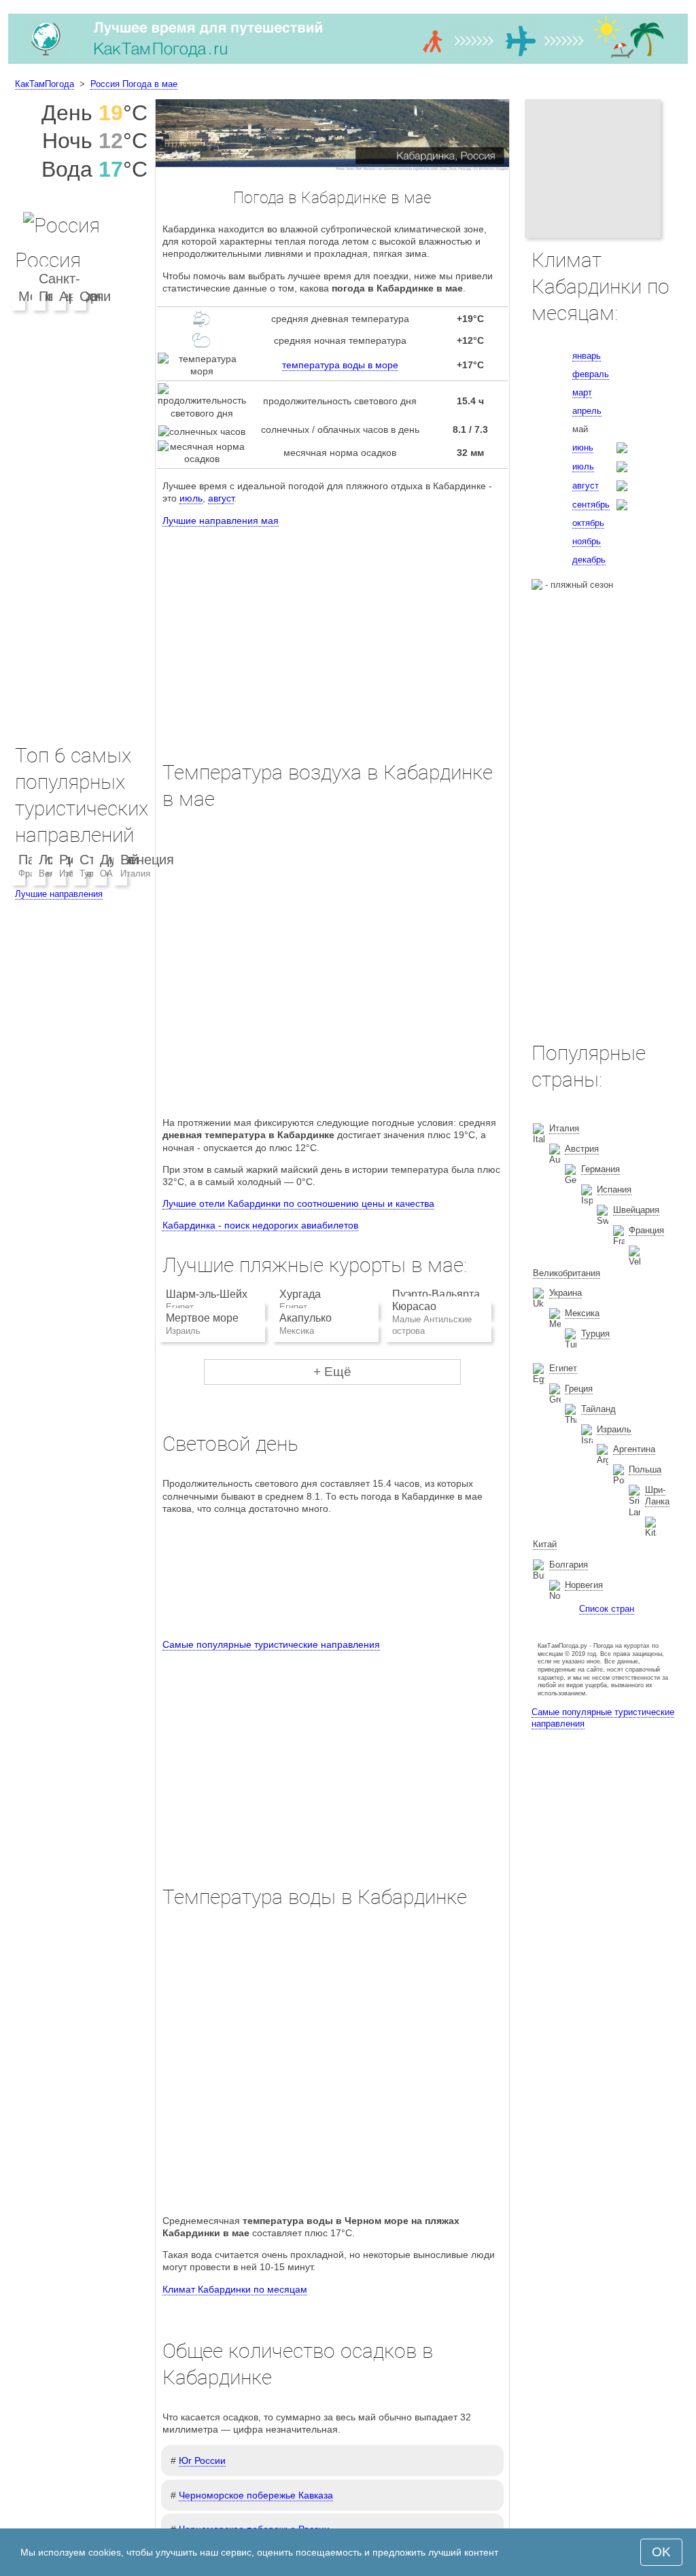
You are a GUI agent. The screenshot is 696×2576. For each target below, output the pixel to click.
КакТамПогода (45, 84)
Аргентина (634, 1449)
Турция (595, 1334)
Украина (565, 1293)
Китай (545, 1544)
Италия (135, 874)
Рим (72, 860)
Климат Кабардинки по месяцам (235, 2289)
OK (661, 2552)
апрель (587, 411)
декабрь (589, 560)
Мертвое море (202, 1318)
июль (191, 498)
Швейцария (636, 1210)
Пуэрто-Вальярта (436, 1294)
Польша (645, 1469)
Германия (601, 1169)
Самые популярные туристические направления (271, 1644)
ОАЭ (109, 874)
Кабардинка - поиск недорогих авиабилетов (260, 1225)
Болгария (569, 1565)
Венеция (147, 860)
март (582, 392)
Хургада (300, 1294)
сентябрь (591, 505)
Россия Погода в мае (134, 84)
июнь (583, 447)
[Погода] (348, 64)
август (221, 498)
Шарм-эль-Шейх (207, 1294)
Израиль (614, 1429)
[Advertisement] (332, 631)
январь (587, 356)
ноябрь (587, 541)
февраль (591, 374)
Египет (563, 1368)
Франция (646, 1230)
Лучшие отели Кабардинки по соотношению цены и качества (298, 1203)
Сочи (95, 296)
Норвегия (584, 1585)
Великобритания (567, 1273)
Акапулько (306, 1318)
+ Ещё (332, 1372)
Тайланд (598, 1409)
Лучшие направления (59, 894)
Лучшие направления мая (221, 521)
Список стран (607, 1609)
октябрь (588, 523)
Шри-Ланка (657, 1496)
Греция (579, 1389)
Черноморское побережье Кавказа (256, 2495)
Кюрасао (414, 1306)
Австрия (582, 1149)
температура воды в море (340, 365)
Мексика (582, 1313)
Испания (614, 1189)
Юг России (202, 2460)
